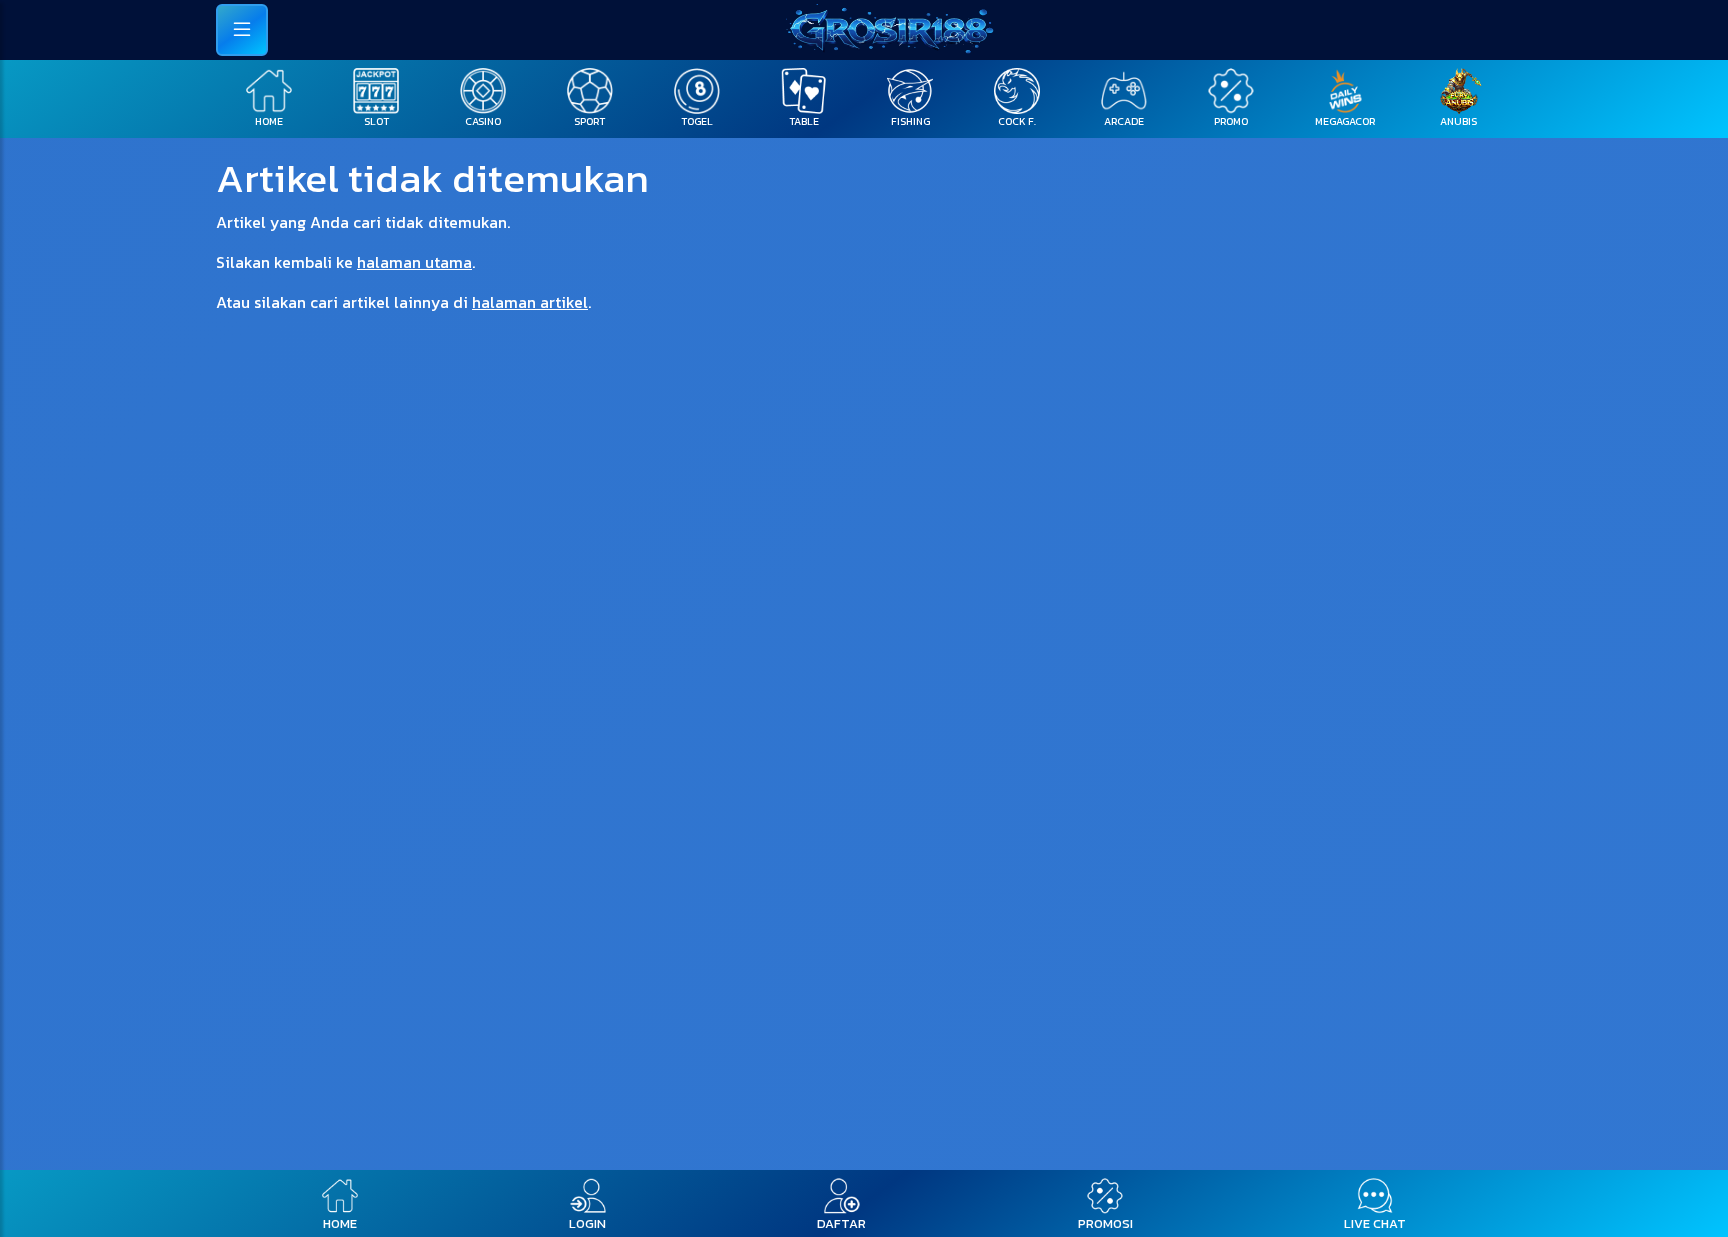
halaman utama (414, 262)
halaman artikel (530, 302)
